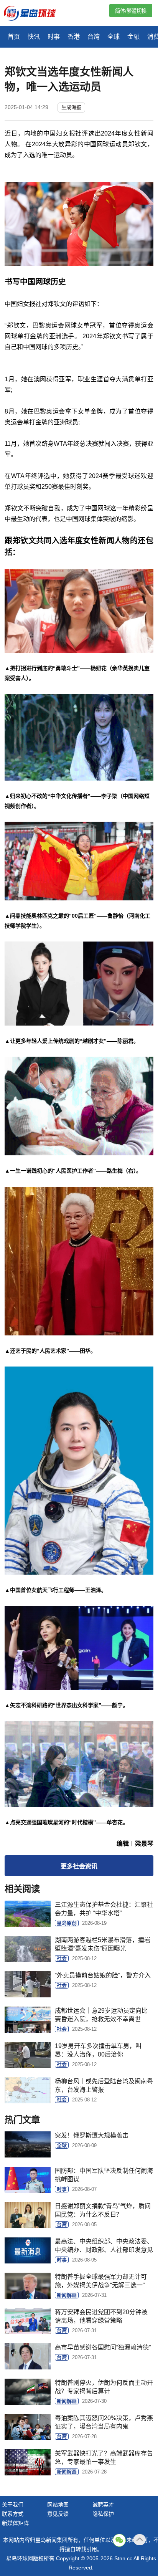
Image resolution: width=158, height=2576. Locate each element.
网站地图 (58, 2505)
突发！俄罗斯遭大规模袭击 (92, 2135)
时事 (54, 37)
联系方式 (13, 2514)
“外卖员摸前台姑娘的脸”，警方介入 (103, 1975)
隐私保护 (103, 2514)
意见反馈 (58, 2514)
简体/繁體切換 (131, 11)
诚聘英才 (103, 2505)
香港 (74, 37)
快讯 (34, 37)
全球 (114, 37)
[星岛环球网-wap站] (35, 14)
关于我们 (13, 2505)
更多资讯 (79, 1866)
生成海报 (71, 107)
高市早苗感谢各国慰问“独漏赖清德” (103, 2347)
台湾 (94, 37)
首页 (14, 37)
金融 (133, 37)
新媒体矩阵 (15, 2523)
